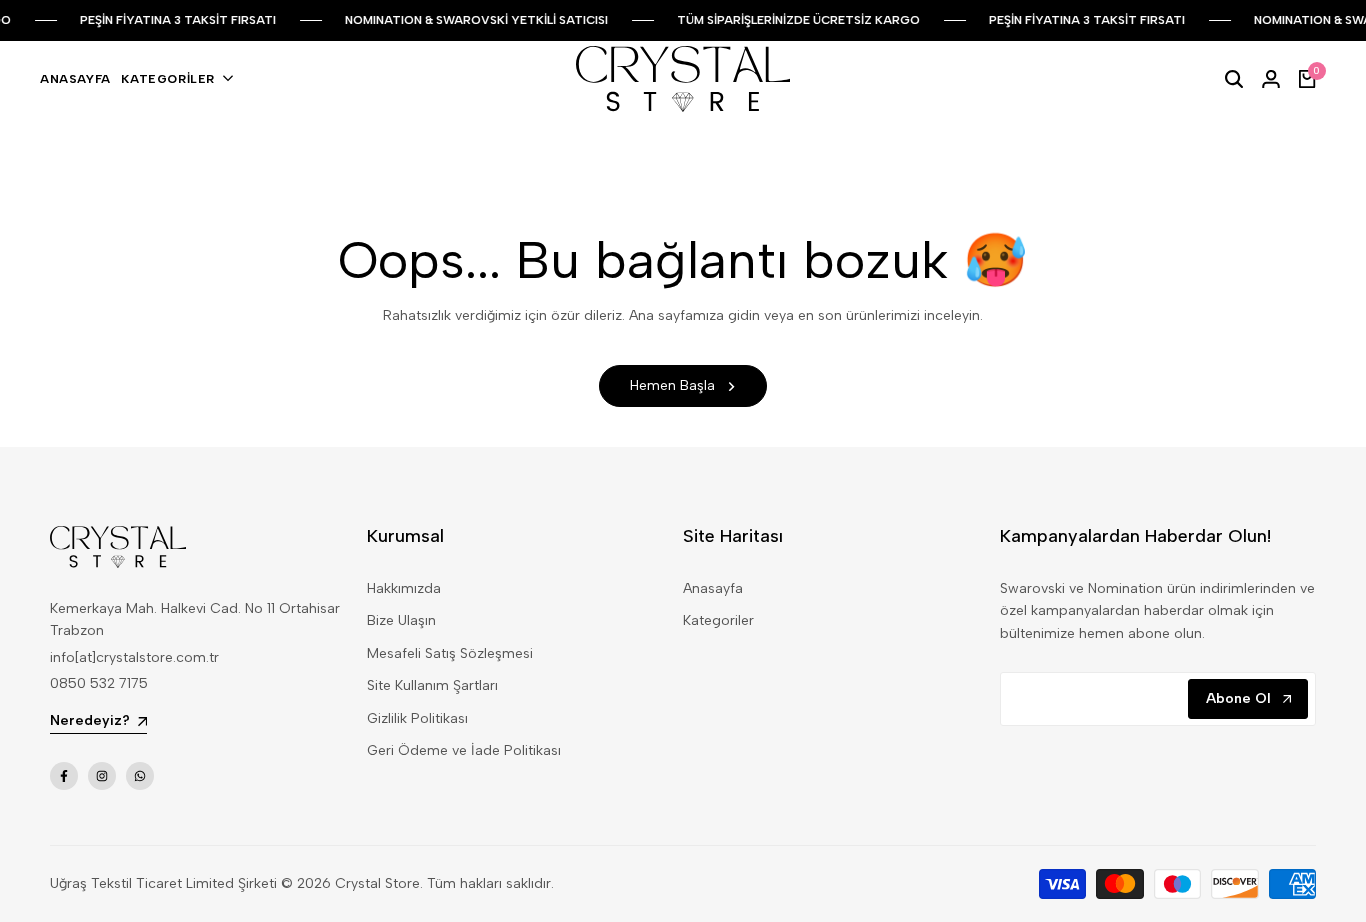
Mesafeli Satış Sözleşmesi (450, 653)
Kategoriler (718, 620)
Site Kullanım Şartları (432, 685)
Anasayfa (713, 588)
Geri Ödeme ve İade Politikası (464, 750)
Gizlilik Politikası (417, 718)
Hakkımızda (404, 588)
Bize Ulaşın (401, 620)
